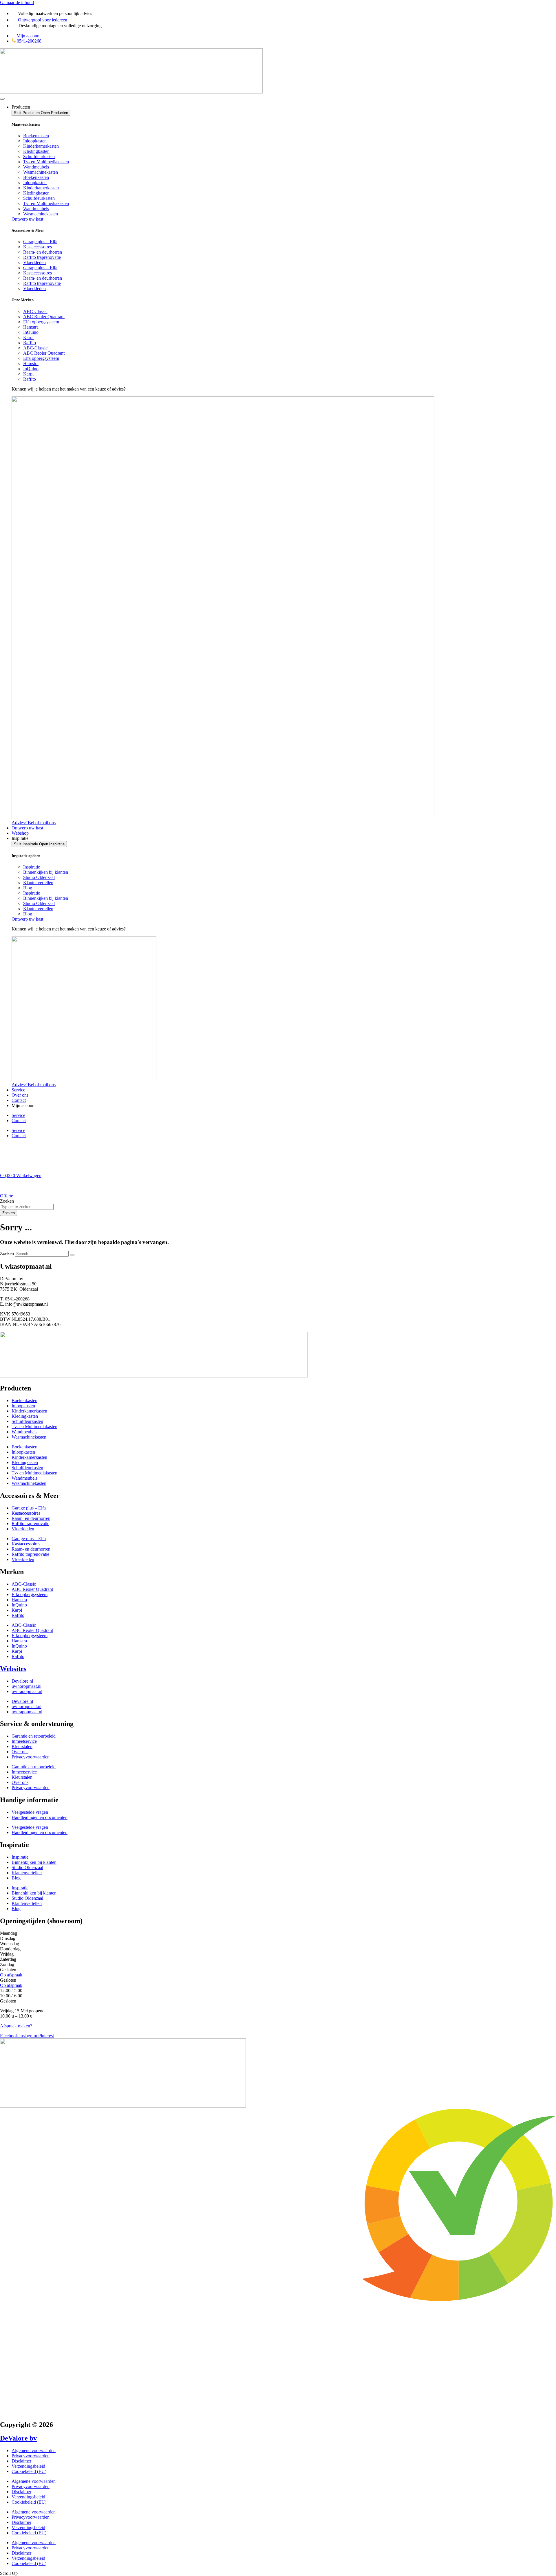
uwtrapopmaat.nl (27, 1691)
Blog (28, 888)
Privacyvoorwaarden (31, 1757)
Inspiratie (32, 867)
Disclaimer (21, 2461)
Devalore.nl (22, 1681)
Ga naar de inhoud (17, 2)
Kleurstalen (22, 1746)
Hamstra (31, 327)
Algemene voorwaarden (34, 2451)
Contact (19, 1121)
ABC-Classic (35, 311)
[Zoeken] (72, 1255)
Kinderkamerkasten (41, 146)
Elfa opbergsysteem (41, 322)
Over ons (20, 1752)
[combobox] (27, 1207)
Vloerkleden (34, 262)
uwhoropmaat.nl (26, 1686)
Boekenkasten (36, 136)
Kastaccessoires (38, 247)
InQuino (31, 332)
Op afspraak (11, 1975)
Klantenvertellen (38, 883)
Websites (13, 1669)
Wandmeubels (36, 167)
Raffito (30, 343)
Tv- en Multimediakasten (46, 162)
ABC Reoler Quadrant (44, 317)
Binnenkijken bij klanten (46, 872)
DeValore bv (18, 2438)
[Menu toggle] (2, 99)
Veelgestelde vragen (30, 1812)
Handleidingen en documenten (40, 1817)
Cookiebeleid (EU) (29, 2471)
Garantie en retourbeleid (34, 1736)
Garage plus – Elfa (40, 242)
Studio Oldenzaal (39, 877)
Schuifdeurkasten (39, 156)
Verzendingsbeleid (28, 2466)
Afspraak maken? (16, 2026)
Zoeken (7, 1253)
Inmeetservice (24, 1741)
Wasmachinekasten (41, 172)
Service (18, 1115)
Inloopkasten (35, 141)
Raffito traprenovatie (42, 257)
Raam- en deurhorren (43, 252)
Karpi (28, 337)
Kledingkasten (36, 151)
